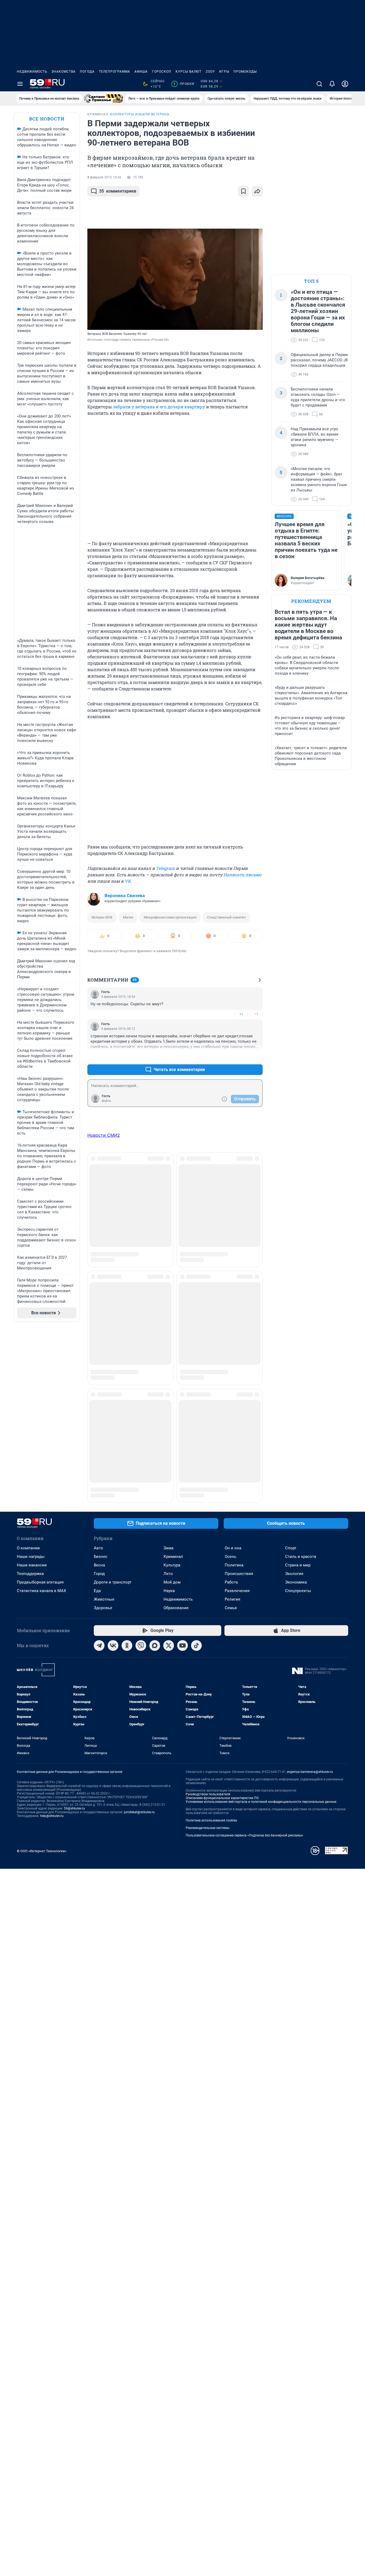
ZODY (210, 72)
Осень (230, 1399)
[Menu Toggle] (20, 84)
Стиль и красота (301, 1399)
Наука (169, 1433)
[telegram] (99, 1488)
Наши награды (31, 1399)
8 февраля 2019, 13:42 (104, 177)
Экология (294, 1416)
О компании (28, 1390)
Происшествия (239, 1416)
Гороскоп (162, 72)
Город (99, 1416)
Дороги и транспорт (113, 1424)
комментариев (118, 191)
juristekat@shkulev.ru (139, 1654)
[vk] (113, 1488)
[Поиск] (319, 84)
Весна (99, 1407)
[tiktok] (196, 1488)
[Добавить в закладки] (243, 191)
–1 (256, 1014)
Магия (128, 917)
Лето (168, 1416)
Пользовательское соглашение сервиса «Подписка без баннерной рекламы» (244, 1678)
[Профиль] (345, 84)
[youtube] (183, 1488)
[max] (155, 1488)
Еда (97, 1433)
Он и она (233, 1390)
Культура (172, 1407)
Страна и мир (298, 1407)
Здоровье (103, 1450)
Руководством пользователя (208, 1636)
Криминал (173, 1399)
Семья (231, 1450)
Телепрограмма (114, 72)
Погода (87, 72)
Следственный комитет (226, 917)
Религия (232, 1441)
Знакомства (64, 72)
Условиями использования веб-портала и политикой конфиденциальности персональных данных (261, 1644)
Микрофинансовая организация (170, 917)
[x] (169, 1488)
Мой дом (172, 1424)
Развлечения (237, 1433)
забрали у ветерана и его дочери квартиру (159, 407)
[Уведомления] (332, 84)
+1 (241, 1014)
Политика (234, 1407)
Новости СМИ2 (104, 1135)
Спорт (291, 1390)
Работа (231, 1424)
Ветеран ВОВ (102, 917)
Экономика (296, 1424)
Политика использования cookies (211, 1663)
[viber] (141, 1488)
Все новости (47, 119)
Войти (106, 1101)
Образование (176, 1450)
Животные (104, 1441)
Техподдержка (30, 1416)
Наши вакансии (32, 1407)
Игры (224, 72)
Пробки (184, 84)
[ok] (127, 1488)
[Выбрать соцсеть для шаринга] (257, 191)
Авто (98, 1390)
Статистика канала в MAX (41, 1433)
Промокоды (245, 72)
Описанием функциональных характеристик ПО (222, 1640)
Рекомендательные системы (207, 1670)
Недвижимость (32, 72)
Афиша (141, 72)
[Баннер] (104, 99)
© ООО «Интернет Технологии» (42, 1693)
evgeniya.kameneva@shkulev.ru (310, 1614)
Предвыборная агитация (40, 1424)
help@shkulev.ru (52, 1658)
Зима (168, 1390)
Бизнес (101, 1399)
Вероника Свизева (125, 896)
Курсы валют (189, 72)
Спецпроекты (298, 1433)
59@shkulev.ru (74, 1651)
